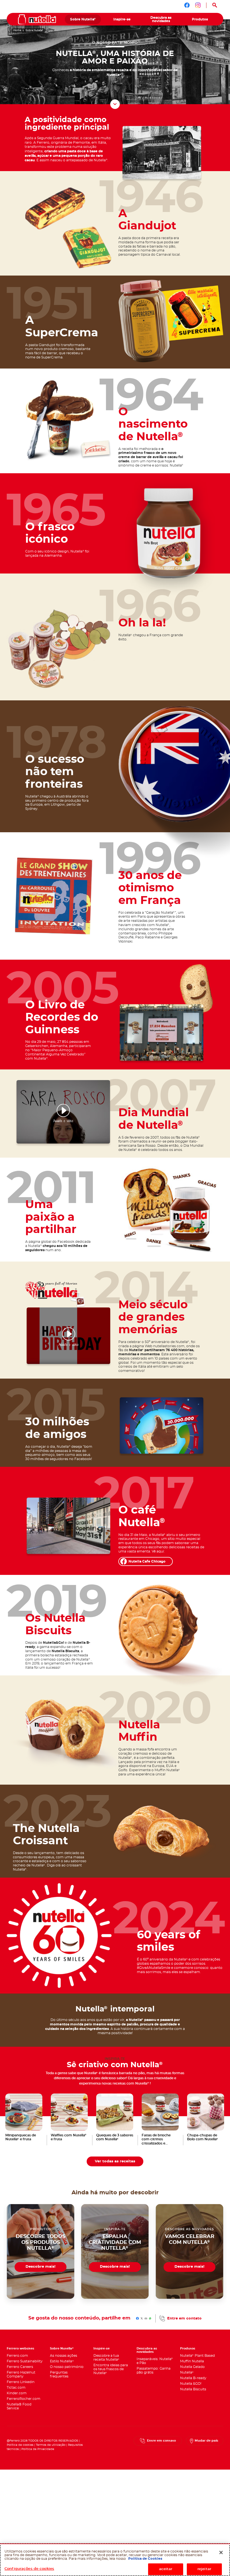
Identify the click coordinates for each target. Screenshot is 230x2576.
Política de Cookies (145, 2559)
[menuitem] (83, 19)
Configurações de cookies (29, 2569)
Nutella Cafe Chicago (147, 1561)
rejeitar (204, 2569)
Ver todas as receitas (115, 2161)
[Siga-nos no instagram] (198, 5)
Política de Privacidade (38, 2449)
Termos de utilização (51, 2445)
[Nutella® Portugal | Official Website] (37, 19)
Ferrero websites (20, 2348)
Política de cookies (20, 2445)
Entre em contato (184, 2318)
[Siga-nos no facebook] (187, 5)
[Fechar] (221, 2552)
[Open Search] (215, 5)
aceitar (166, 2569)
